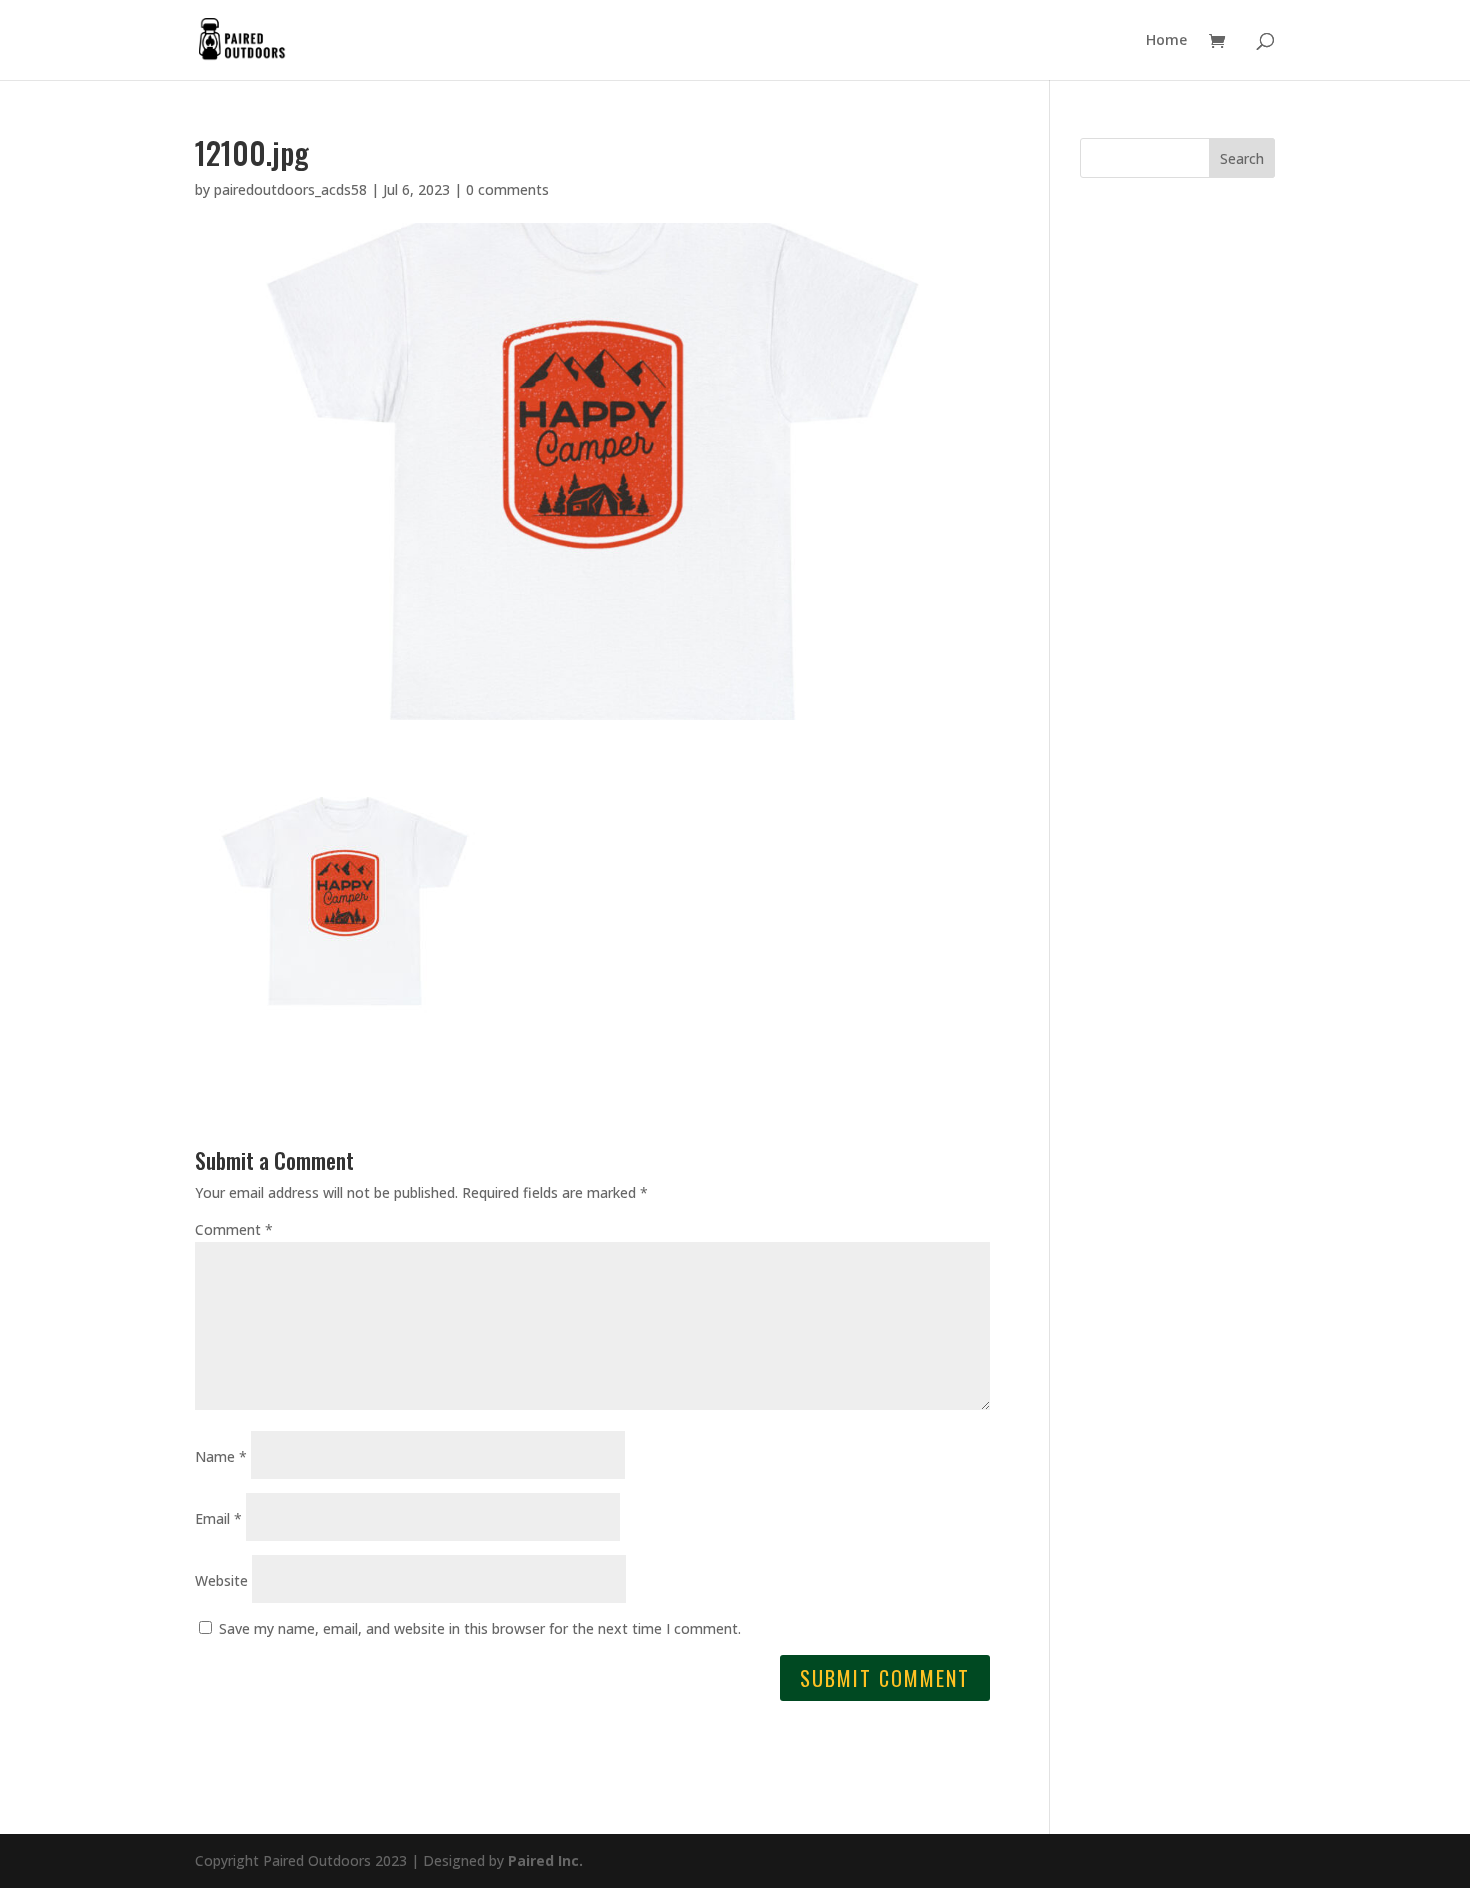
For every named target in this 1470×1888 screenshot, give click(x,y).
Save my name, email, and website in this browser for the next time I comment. (480, 1628)
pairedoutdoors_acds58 (290, 189)
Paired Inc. (545, 1860)
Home (1166, 41)
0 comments (507, 189)
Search (1242, 158)
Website (221, 1580)
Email (218, 1518)
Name (221, 1456)
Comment (234, 1229)
